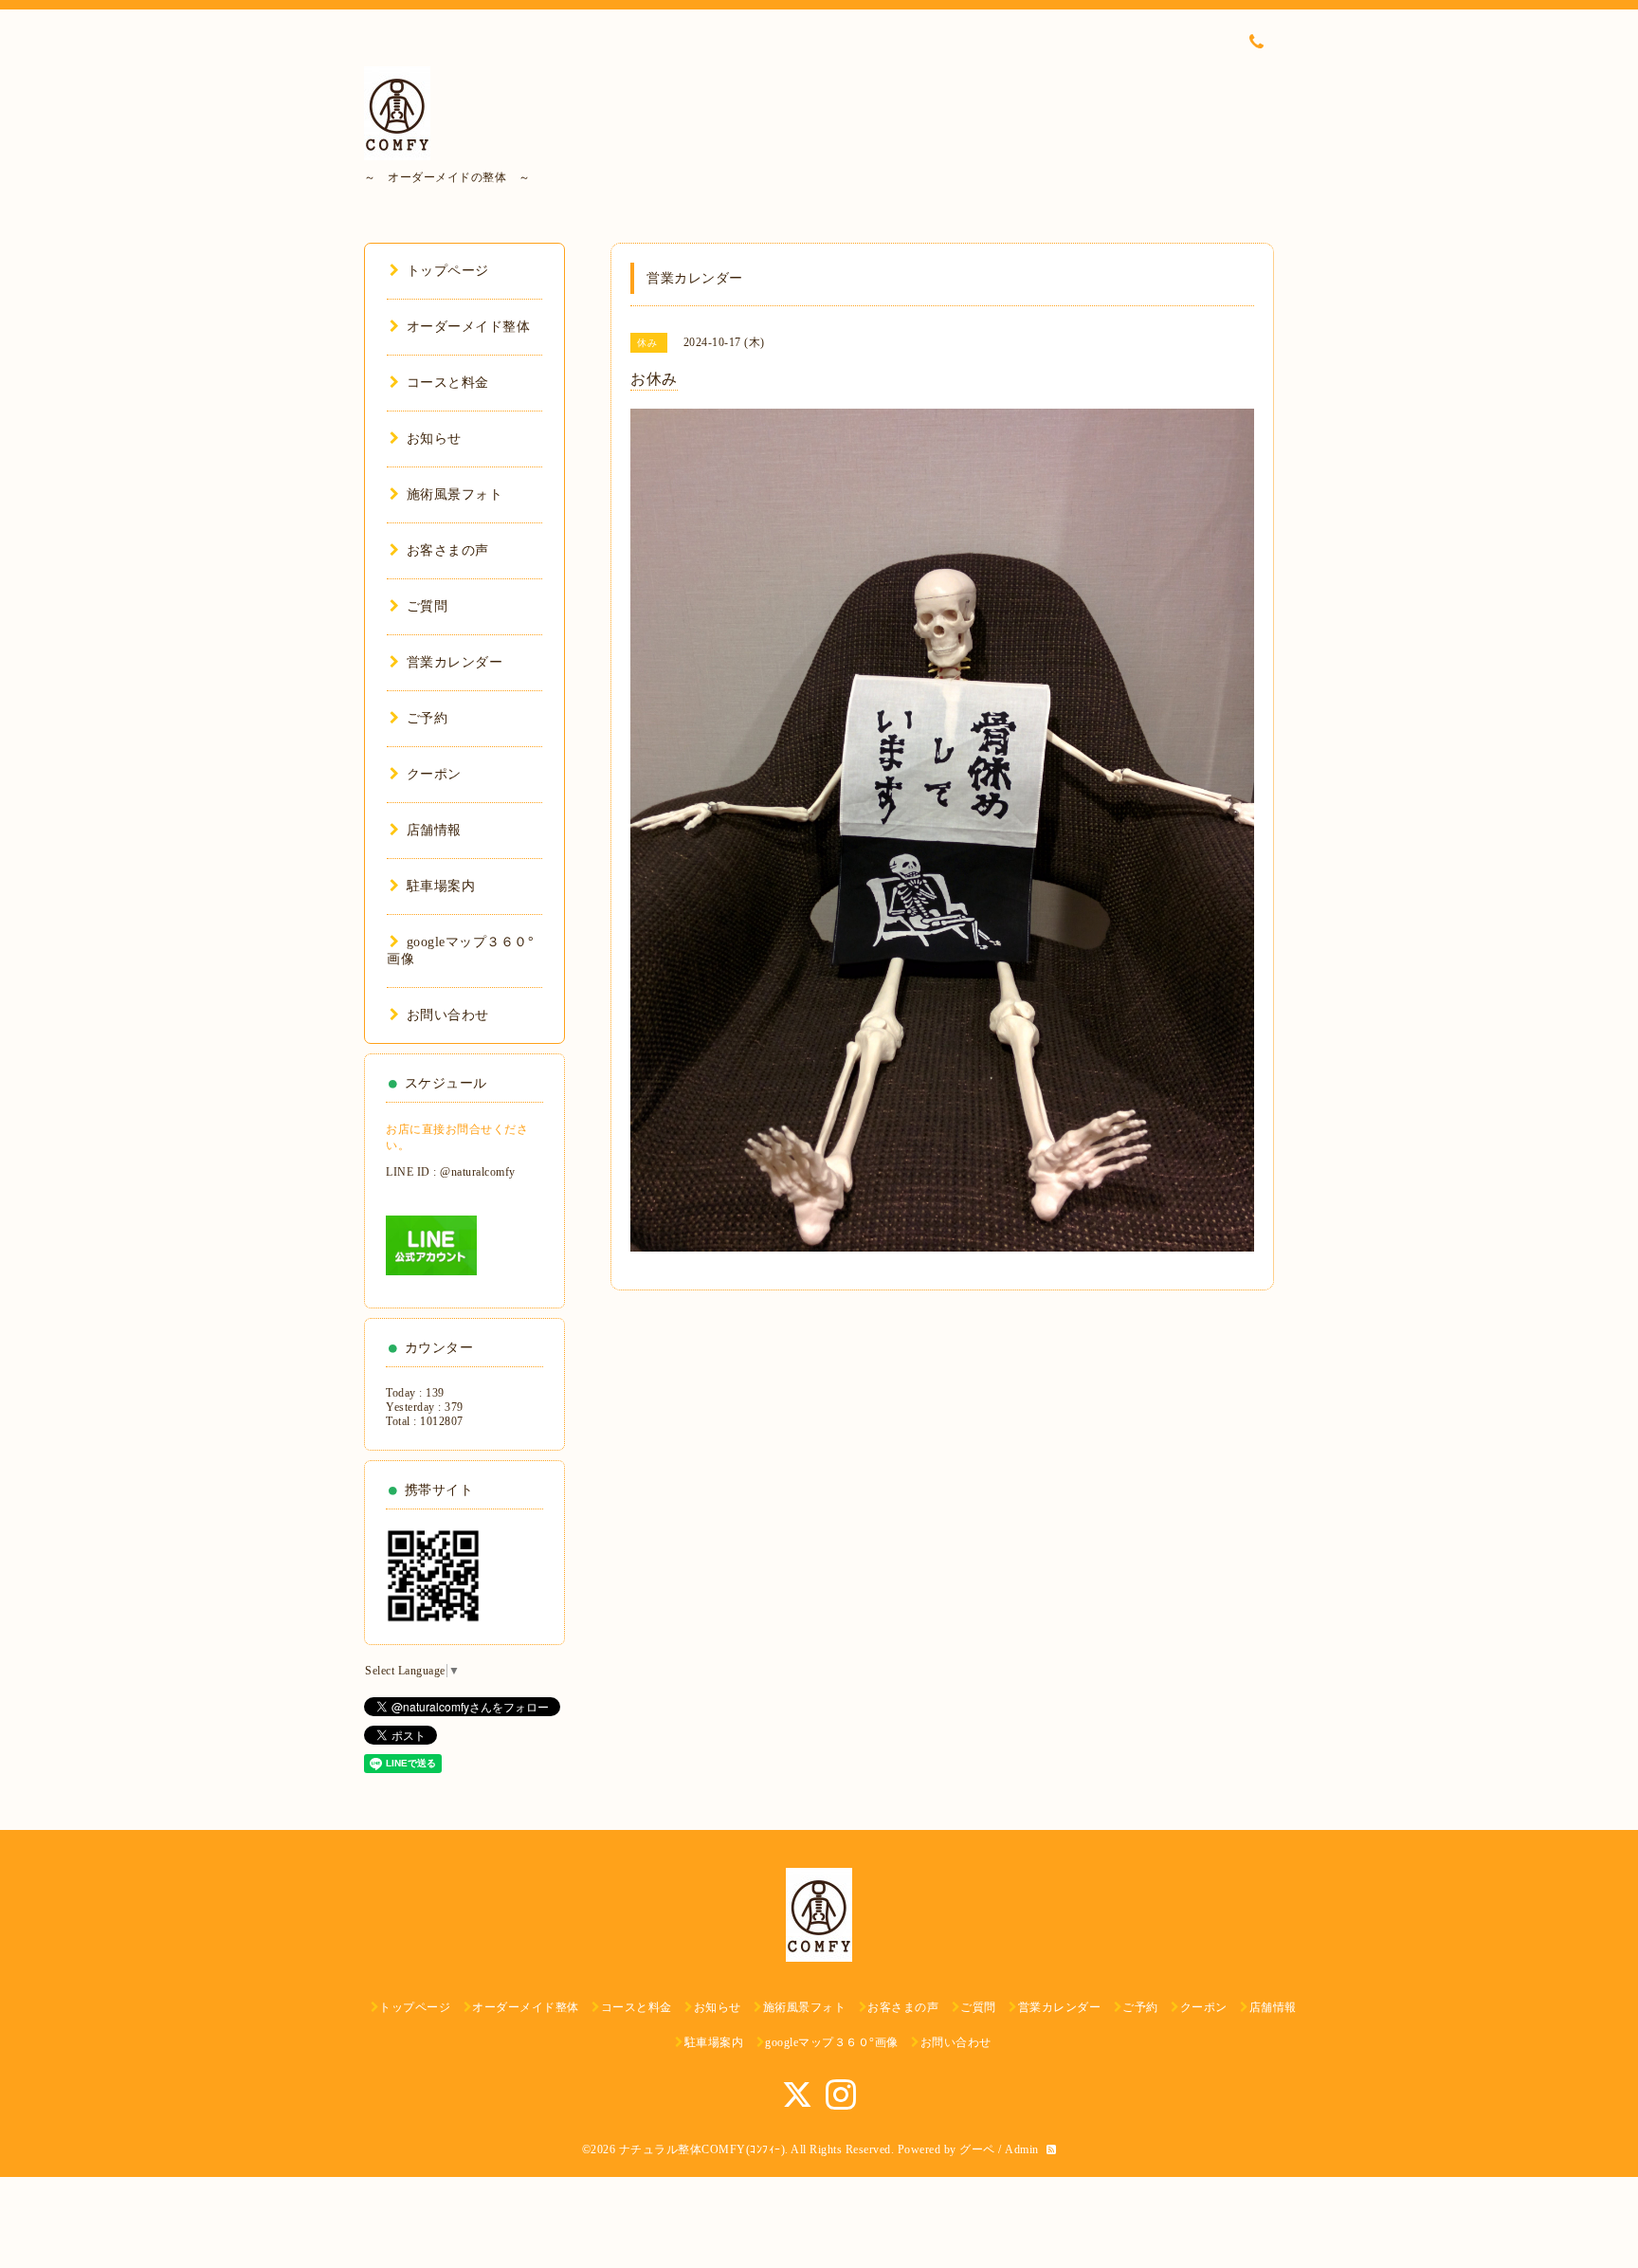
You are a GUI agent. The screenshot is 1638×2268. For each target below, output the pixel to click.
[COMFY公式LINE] (431, 1244)
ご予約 (427, 718)
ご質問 (427, 606)
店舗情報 (434, 830)
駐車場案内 (441, 886)
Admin (1022, 2149)
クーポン (434, 774)
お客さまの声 (448, 550)
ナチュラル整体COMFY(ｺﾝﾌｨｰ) (702, 2149)
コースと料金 (448, 383)
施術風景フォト (455, 494)
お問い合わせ (448, 1015)
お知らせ (434, 439)
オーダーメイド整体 (468, 327)
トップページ (448, 271)
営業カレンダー (455, 662)
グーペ (977, 2149)
